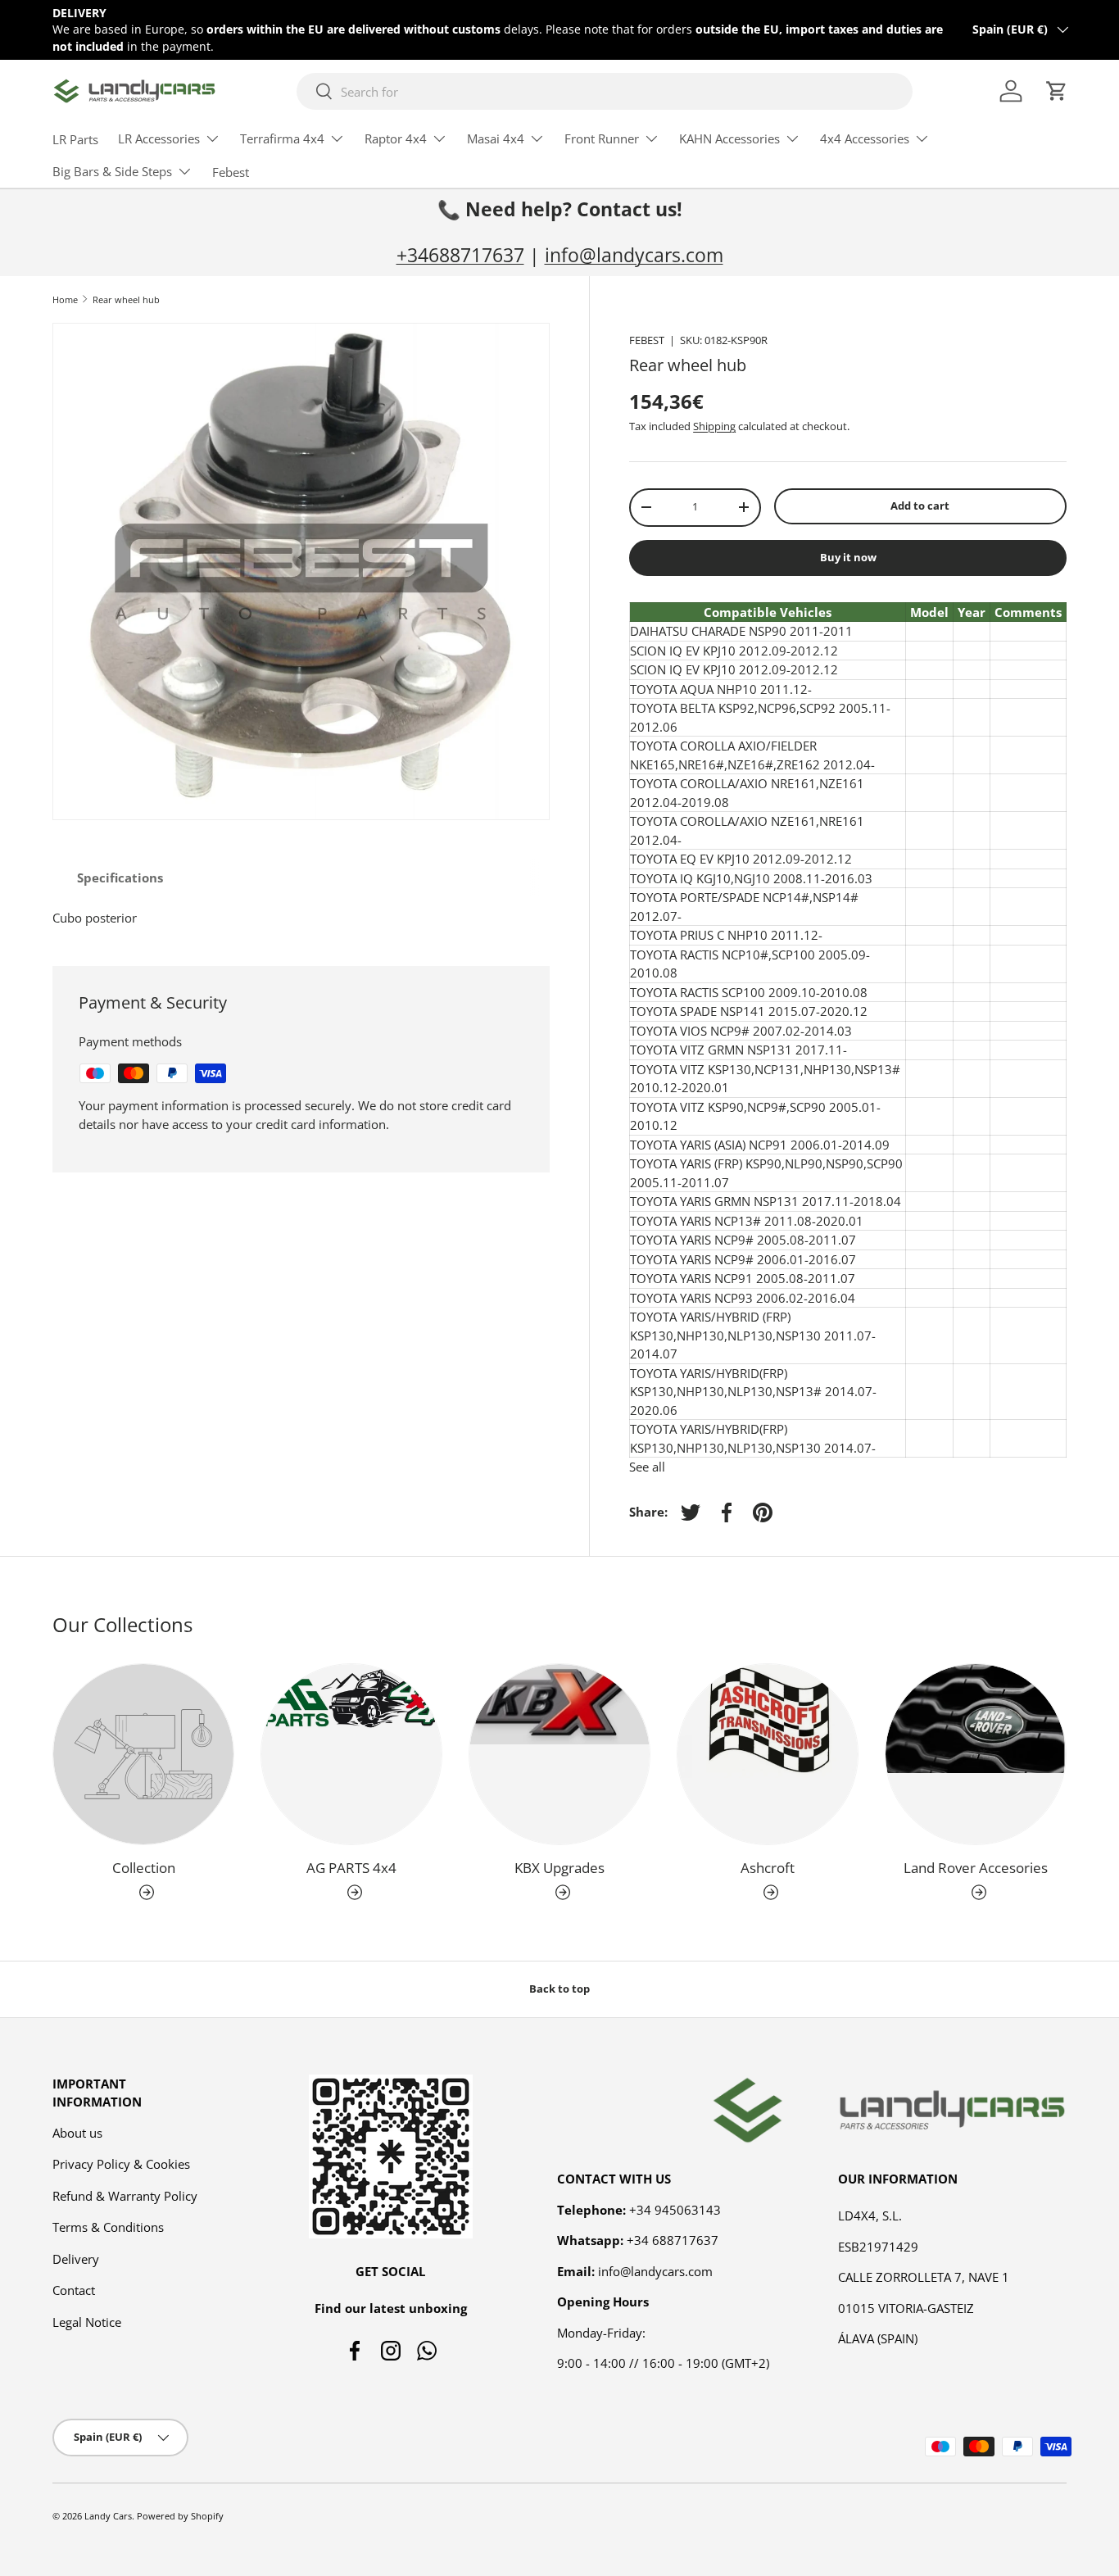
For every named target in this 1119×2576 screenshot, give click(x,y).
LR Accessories (159, 138)
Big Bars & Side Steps (112, 171)
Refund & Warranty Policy (125, 2196)
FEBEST (647, 340)
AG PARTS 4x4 (351, 1868)
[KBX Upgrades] (559, 1754)
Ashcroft (768, 1868)
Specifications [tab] (120, 878)
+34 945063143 (675, 2210)
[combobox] (604, 91)
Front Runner (602, 138)
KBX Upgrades (559, 1868)
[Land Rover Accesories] (976, 1754)
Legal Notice (87, 2322)
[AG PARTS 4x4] (351, 1754)
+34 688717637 (673, 2240)
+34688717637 (460, 255)
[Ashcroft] (768, 1754)
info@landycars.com (634, 255)
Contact (74, 2290)
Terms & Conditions (108, 2227)
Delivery (76, 2259)
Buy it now (848, 557)
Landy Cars (108, 2516)
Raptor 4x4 (396, 138)
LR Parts (75, 139)
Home (65, 299)
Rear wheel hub (126, 299)
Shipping (714, 426)
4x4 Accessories (865, 138)
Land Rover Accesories (976, 1868)
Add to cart (920, 506)
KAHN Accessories (729, 138)
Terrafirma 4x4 (282, 138)
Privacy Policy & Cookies (121, 2164)
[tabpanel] (301, 918)
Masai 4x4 (496, 138)
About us (77, 2133)
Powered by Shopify (180, 2516)
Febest (231, 172)
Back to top (559, 1989)
